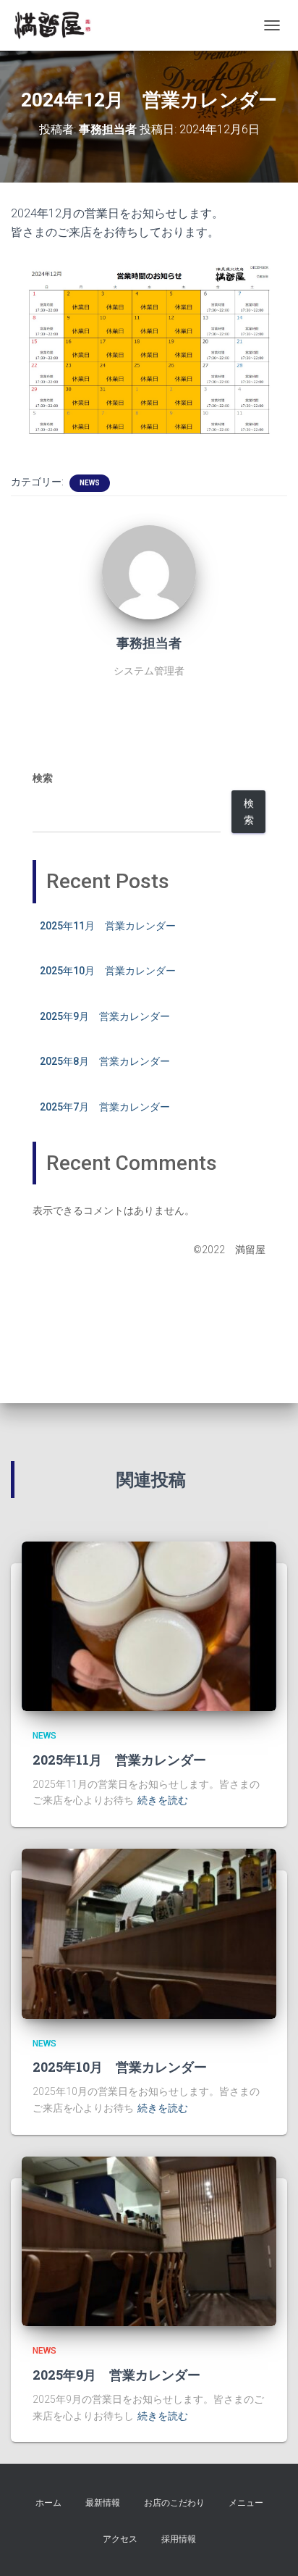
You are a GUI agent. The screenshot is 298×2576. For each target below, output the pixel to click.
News (90, 483)
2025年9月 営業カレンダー (105, 1016)
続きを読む (163, 1800)
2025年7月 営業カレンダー (105, 1107)
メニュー (246, 2503)
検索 (43, 778)
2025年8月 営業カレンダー (105, 1061)
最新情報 (103, 2503)
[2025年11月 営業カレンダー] (149, 1626)
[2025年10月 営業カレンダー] (149, 1933)
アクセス (120, 2539)
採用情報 (179, 2539)
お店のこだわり (174, 2503)
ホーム (48, 2503)
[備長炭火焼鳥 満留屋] (58, 25)
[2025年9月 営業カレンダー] (149, 2241)
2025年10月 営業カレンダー (108, 971)
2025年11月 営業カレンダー (108, 926)
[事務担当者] (149, 571)
